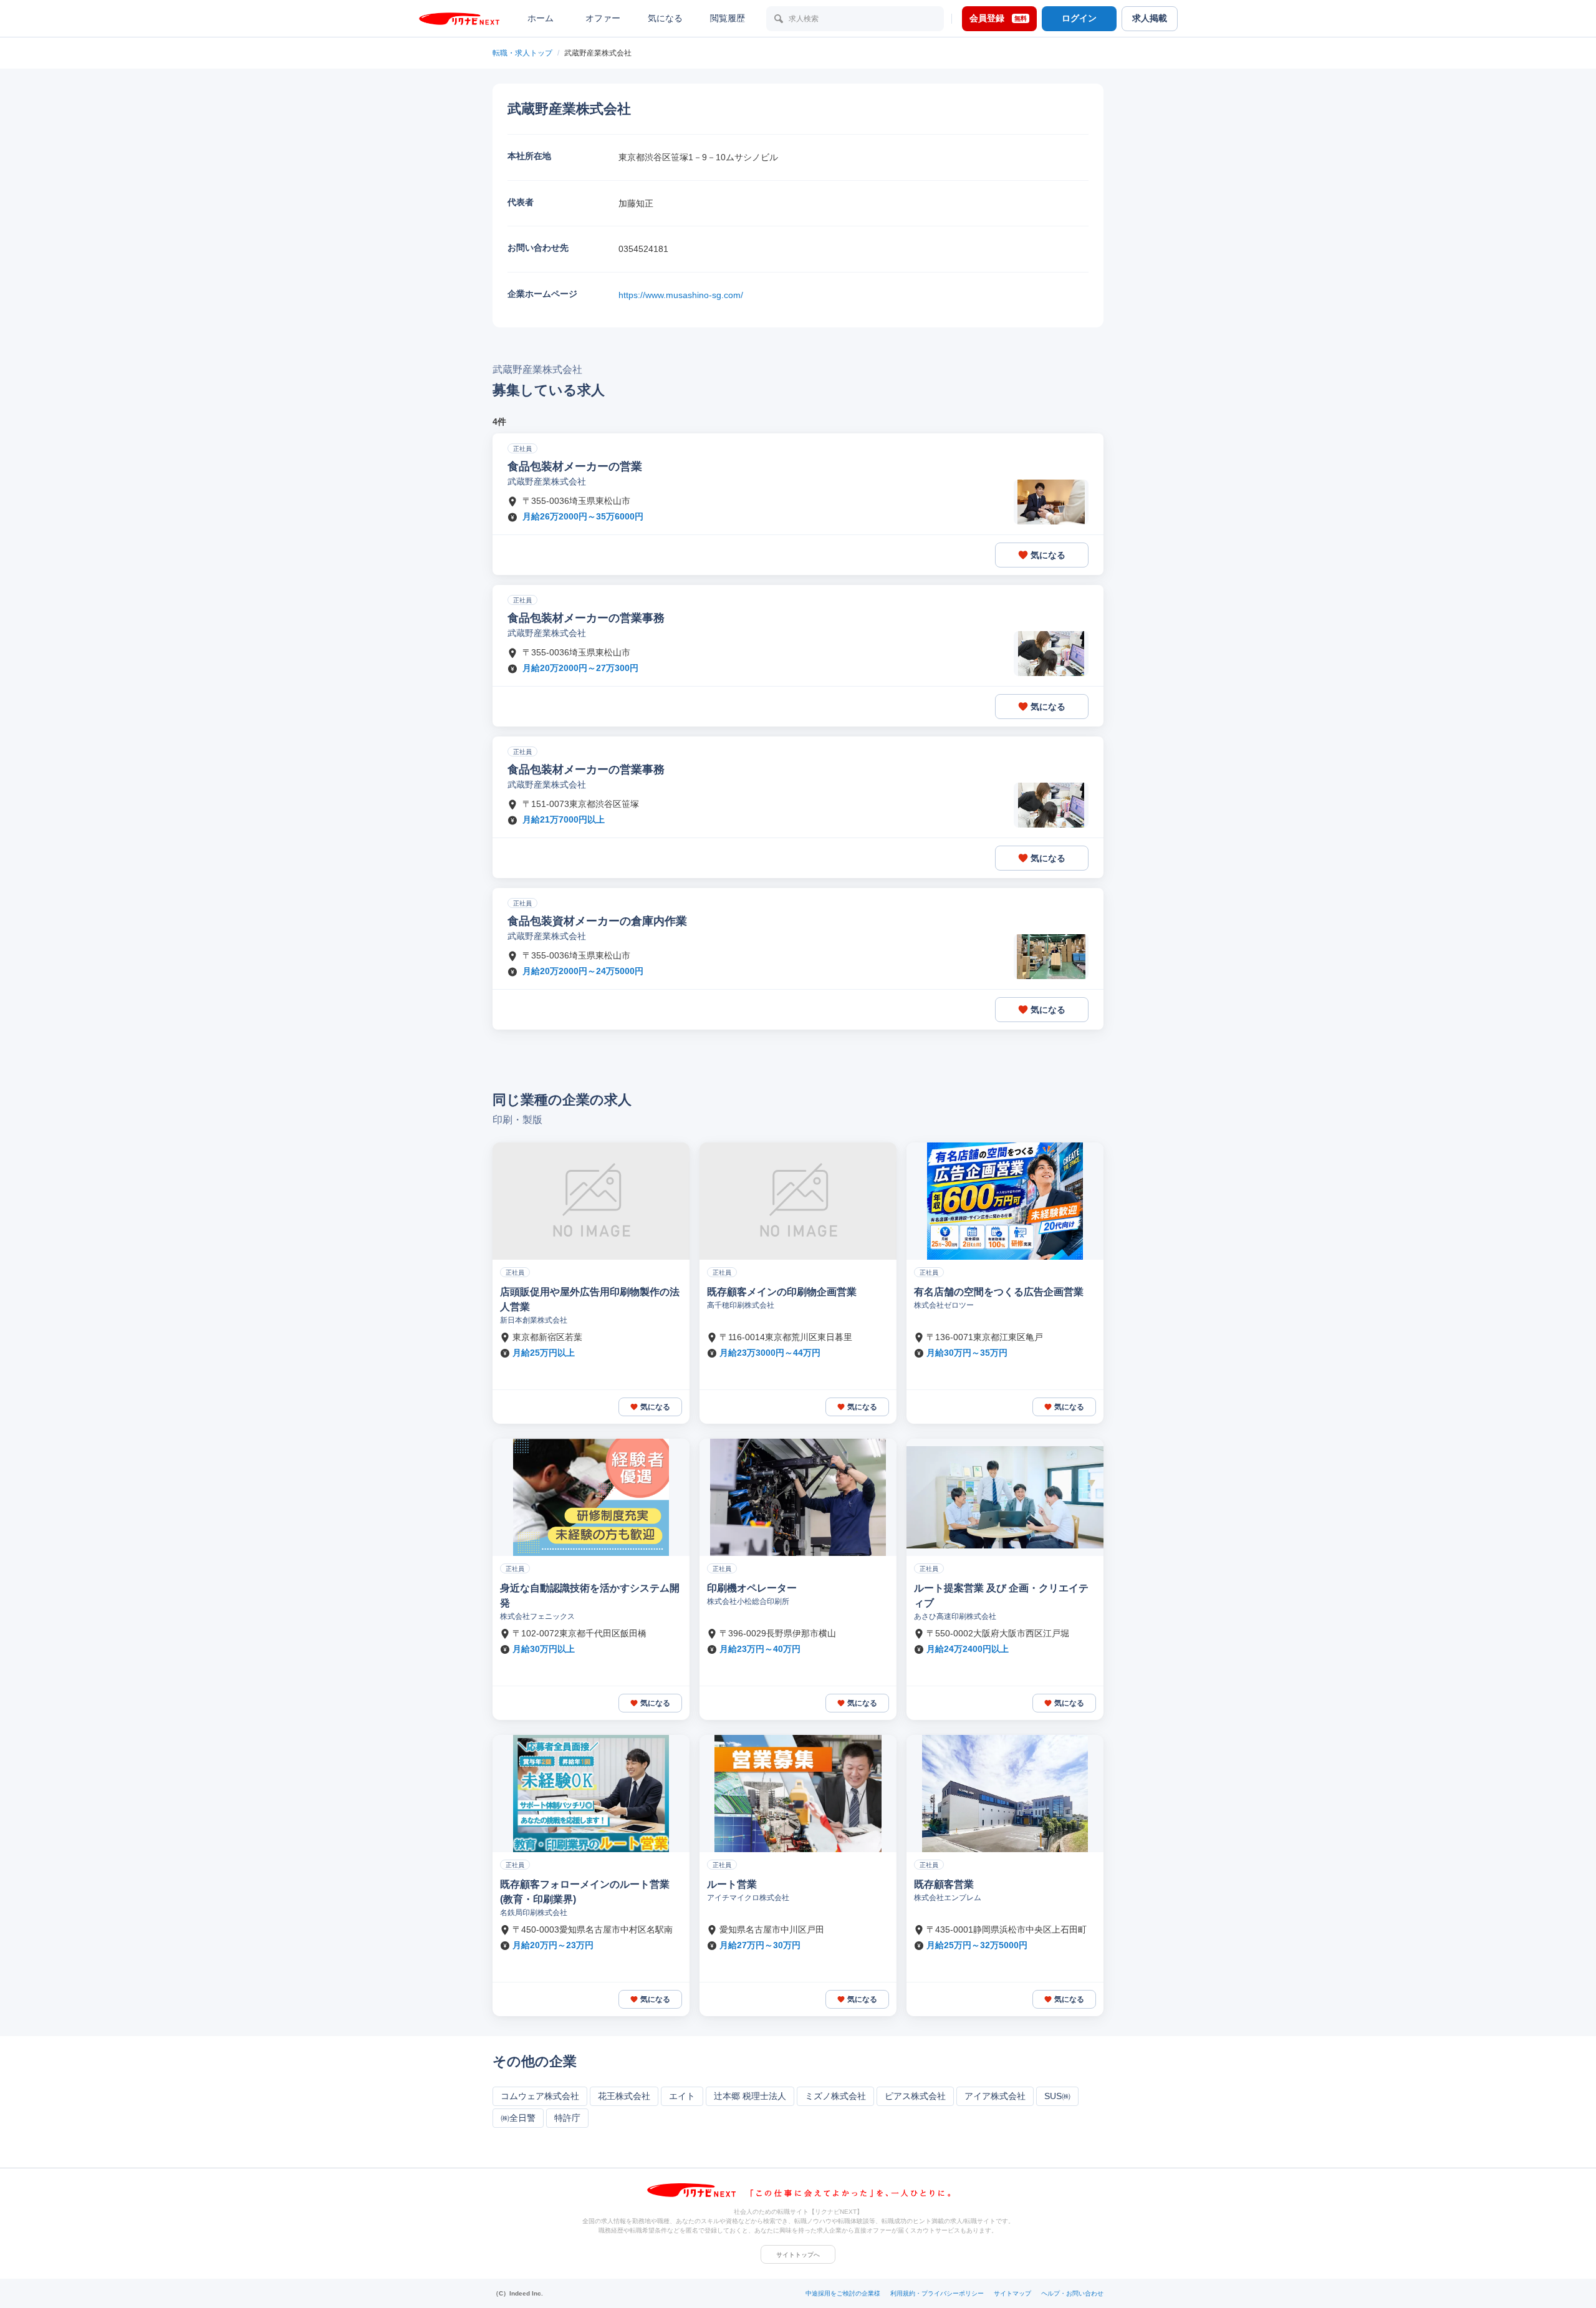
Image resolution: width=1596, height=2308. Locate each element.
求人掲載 (1150, 18)
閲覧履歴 (728, 18)
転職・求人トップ (522, 53)
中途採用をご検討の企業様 (843, 2293)
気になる (665, 18)
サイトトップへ (798, 2255)
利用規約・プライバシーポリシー (937, 2293)
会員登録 (998, 18)
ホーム (541, 18)
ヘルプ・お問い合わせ (1072, 2293)
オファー (603, 18)
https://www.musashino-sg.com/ (681, 295)
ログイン (1079, 18)
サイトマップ (1012, 2293)
